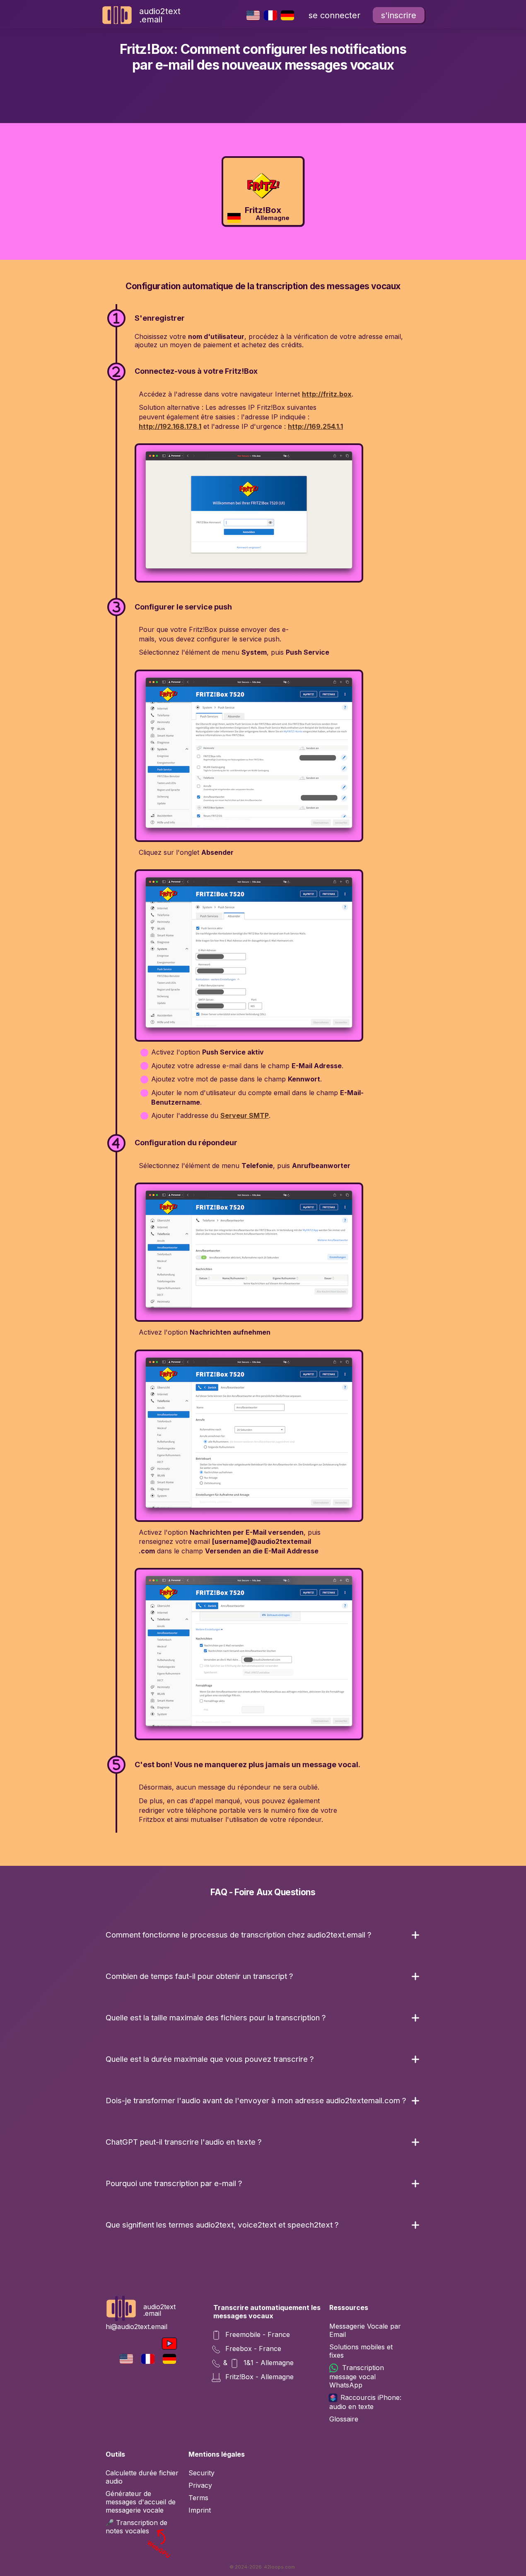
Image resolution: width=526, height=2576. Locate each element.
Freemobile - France (257, 2334)
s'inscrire (399, 15)
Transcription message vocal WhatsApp (357, 2376)
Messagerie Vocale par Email (365, 2330)
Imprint (200, 2510)
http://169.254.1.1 (315, 426)
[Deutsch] (288, 15)
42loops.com (279, 2567)
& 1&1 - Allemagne (258, 2363)
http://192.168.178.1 (170, 426)
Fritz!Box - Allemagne (258, 2377)
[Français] (270, 15)
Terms (198, 2498)
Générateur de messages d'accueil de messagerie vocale (141, 2502)
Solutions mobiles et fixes (361, 2351)
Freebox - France (252, 2349)
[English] (253, 15)
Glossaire (344, 2419)
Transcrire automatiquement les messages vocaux (267, 2312)
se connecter (334, 15)
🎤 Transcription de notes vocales (139, 2527)
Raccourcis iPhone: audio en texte (365, 2402)
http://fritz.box (327, 394)
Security (201, 2473)
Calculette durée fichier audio (142, 2477)
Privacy (200, 2485)
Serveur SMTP (245, 1115)
